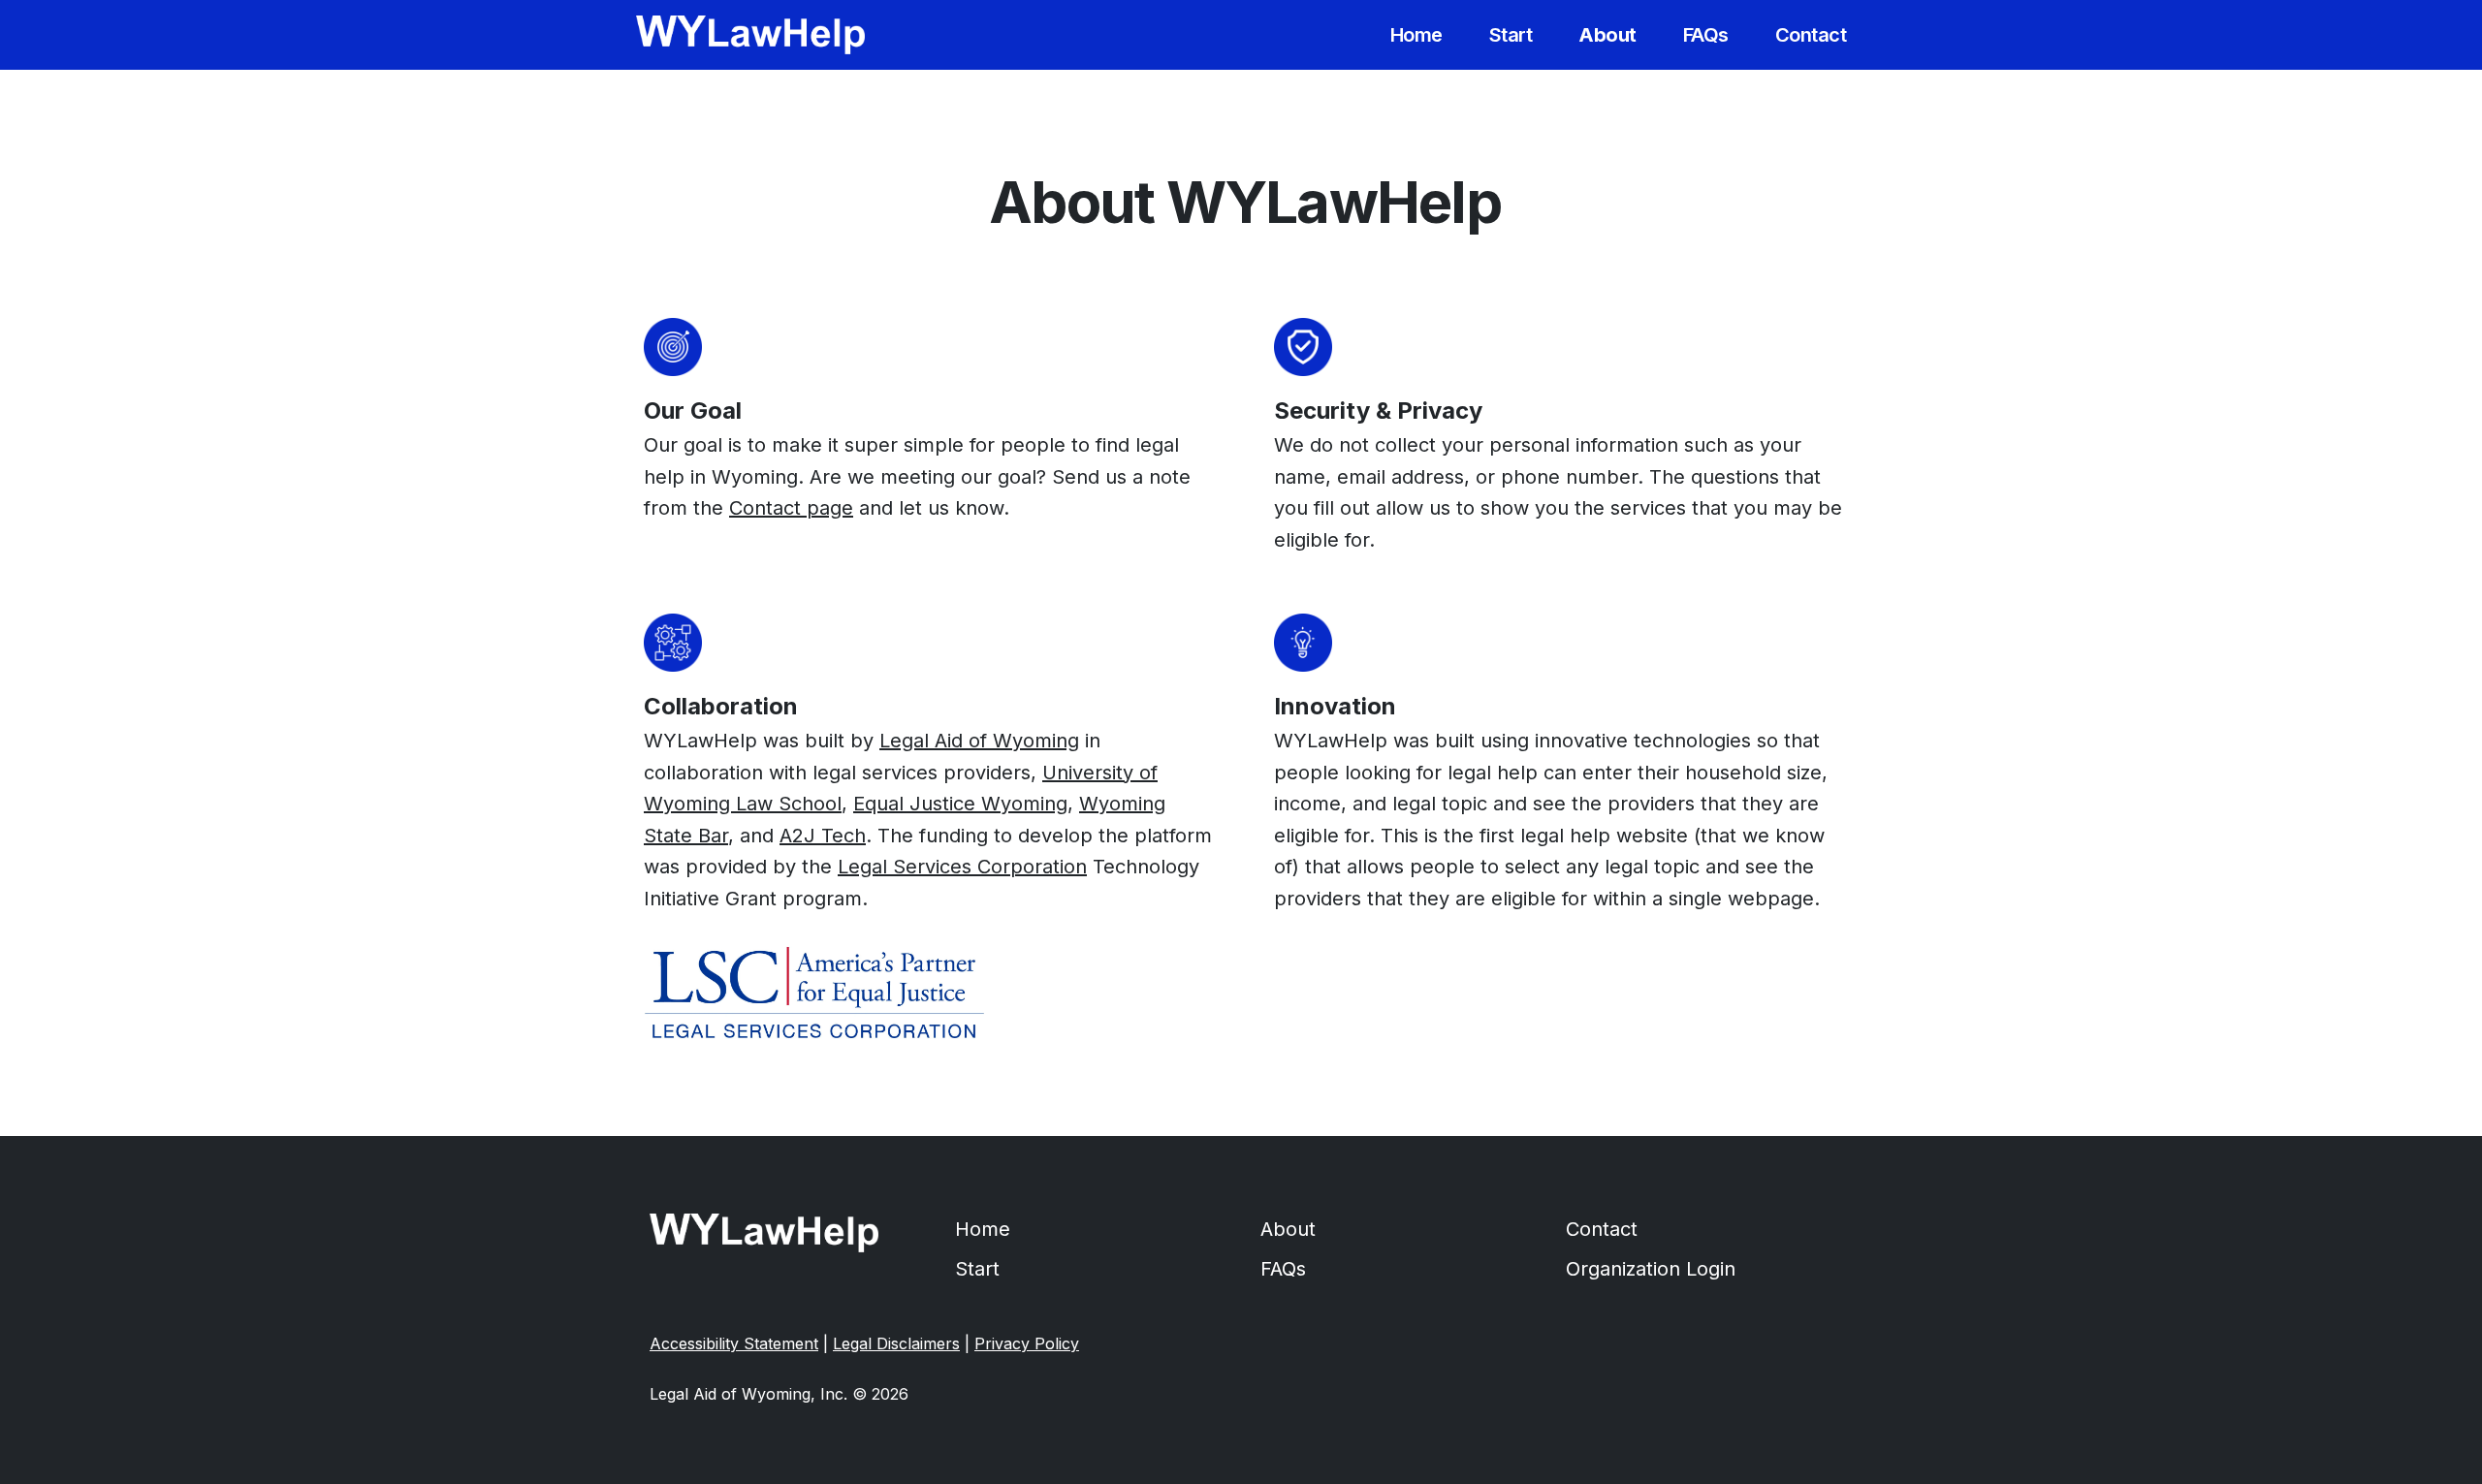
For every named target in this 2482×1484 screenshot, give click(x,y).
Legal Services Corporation (962, 867)
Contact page (791, 508)
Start (977, 1269)
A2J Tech (823, 836)
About (1288, 1229)
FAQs (1283, 1269)
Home (983, 1229)
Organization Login (1651, 1269)
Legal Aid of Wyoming (979, 741)
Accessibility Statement (734, 1343)
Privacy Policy (1027, 1343)
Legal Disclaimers (896, 1343)
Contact (1602, 1229)
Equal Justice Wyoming (960, 804)
